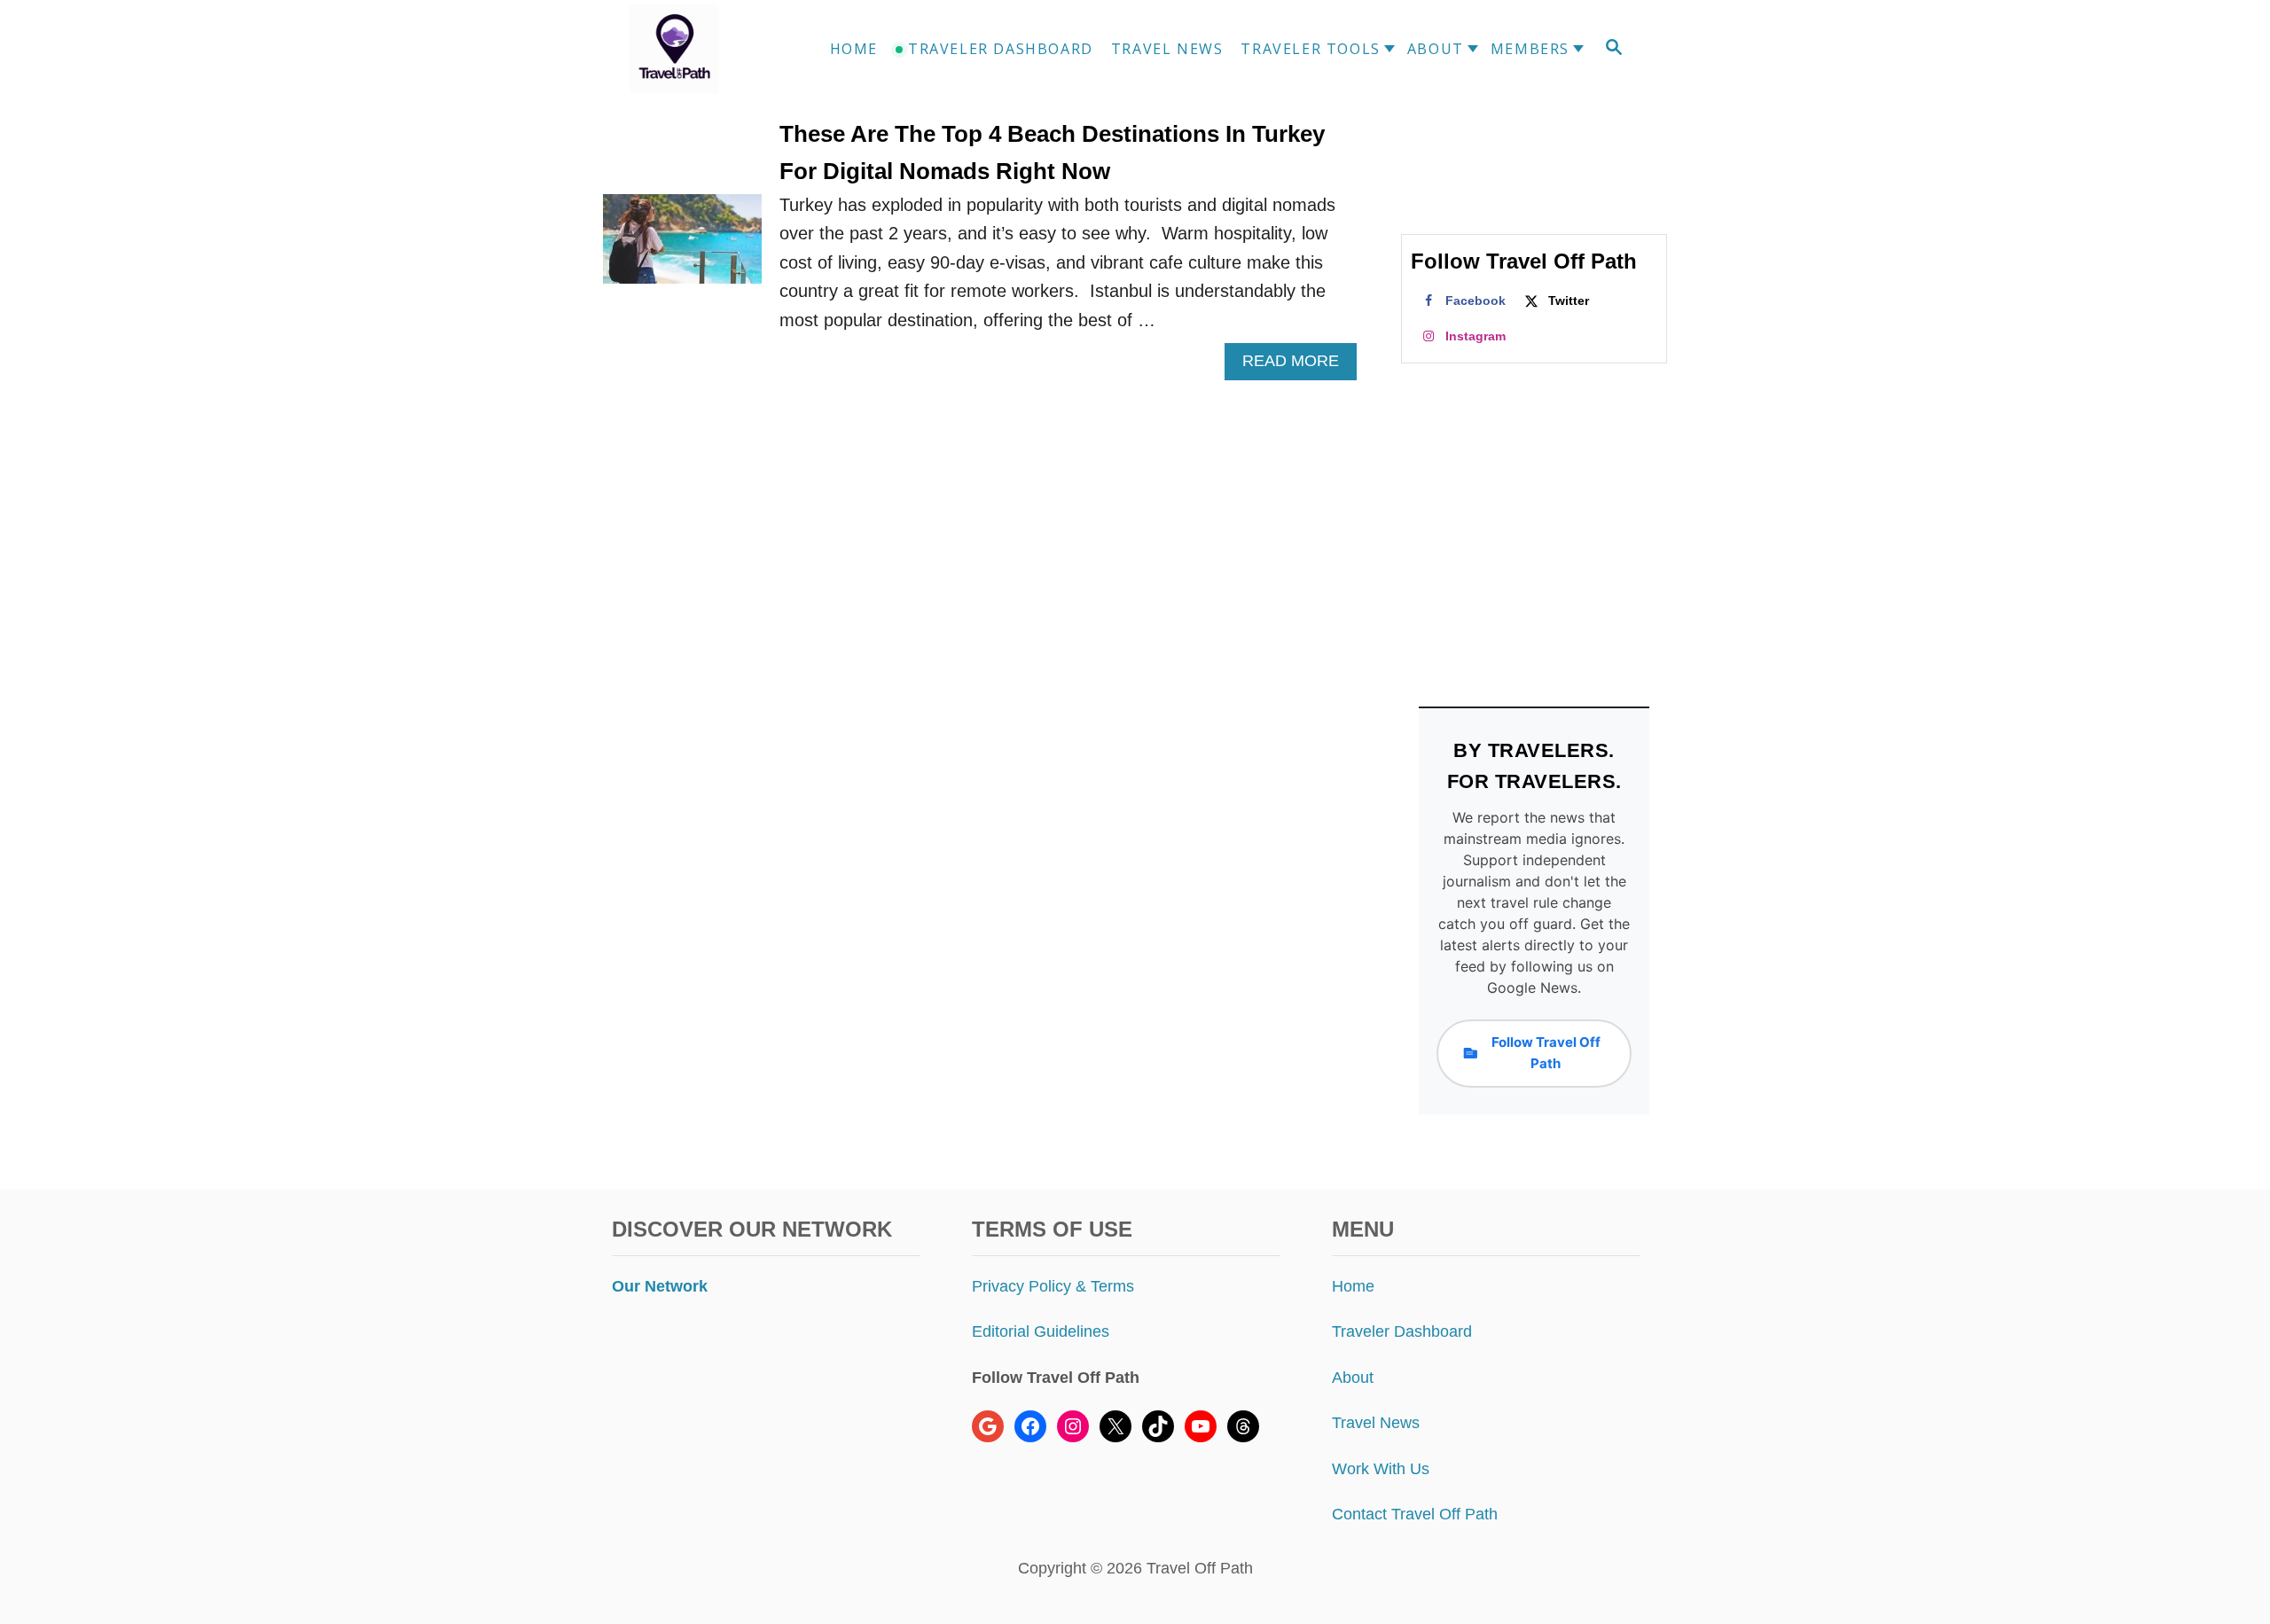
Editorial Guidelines (1041, 1331)
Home (1353, 1286)
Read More (1298, 366)
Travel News (1376, 1423)
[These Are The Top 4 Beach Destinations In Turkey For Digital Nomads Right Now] (682, 248)
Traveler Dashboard (1402, 1331)
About (1353, 1378)
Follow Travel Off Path (1546, 1053)
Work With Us (1381, 1469)
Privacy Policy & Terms (1053, 1286)
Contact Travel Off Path (1415, 1514)
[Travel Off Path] (695, 49)
